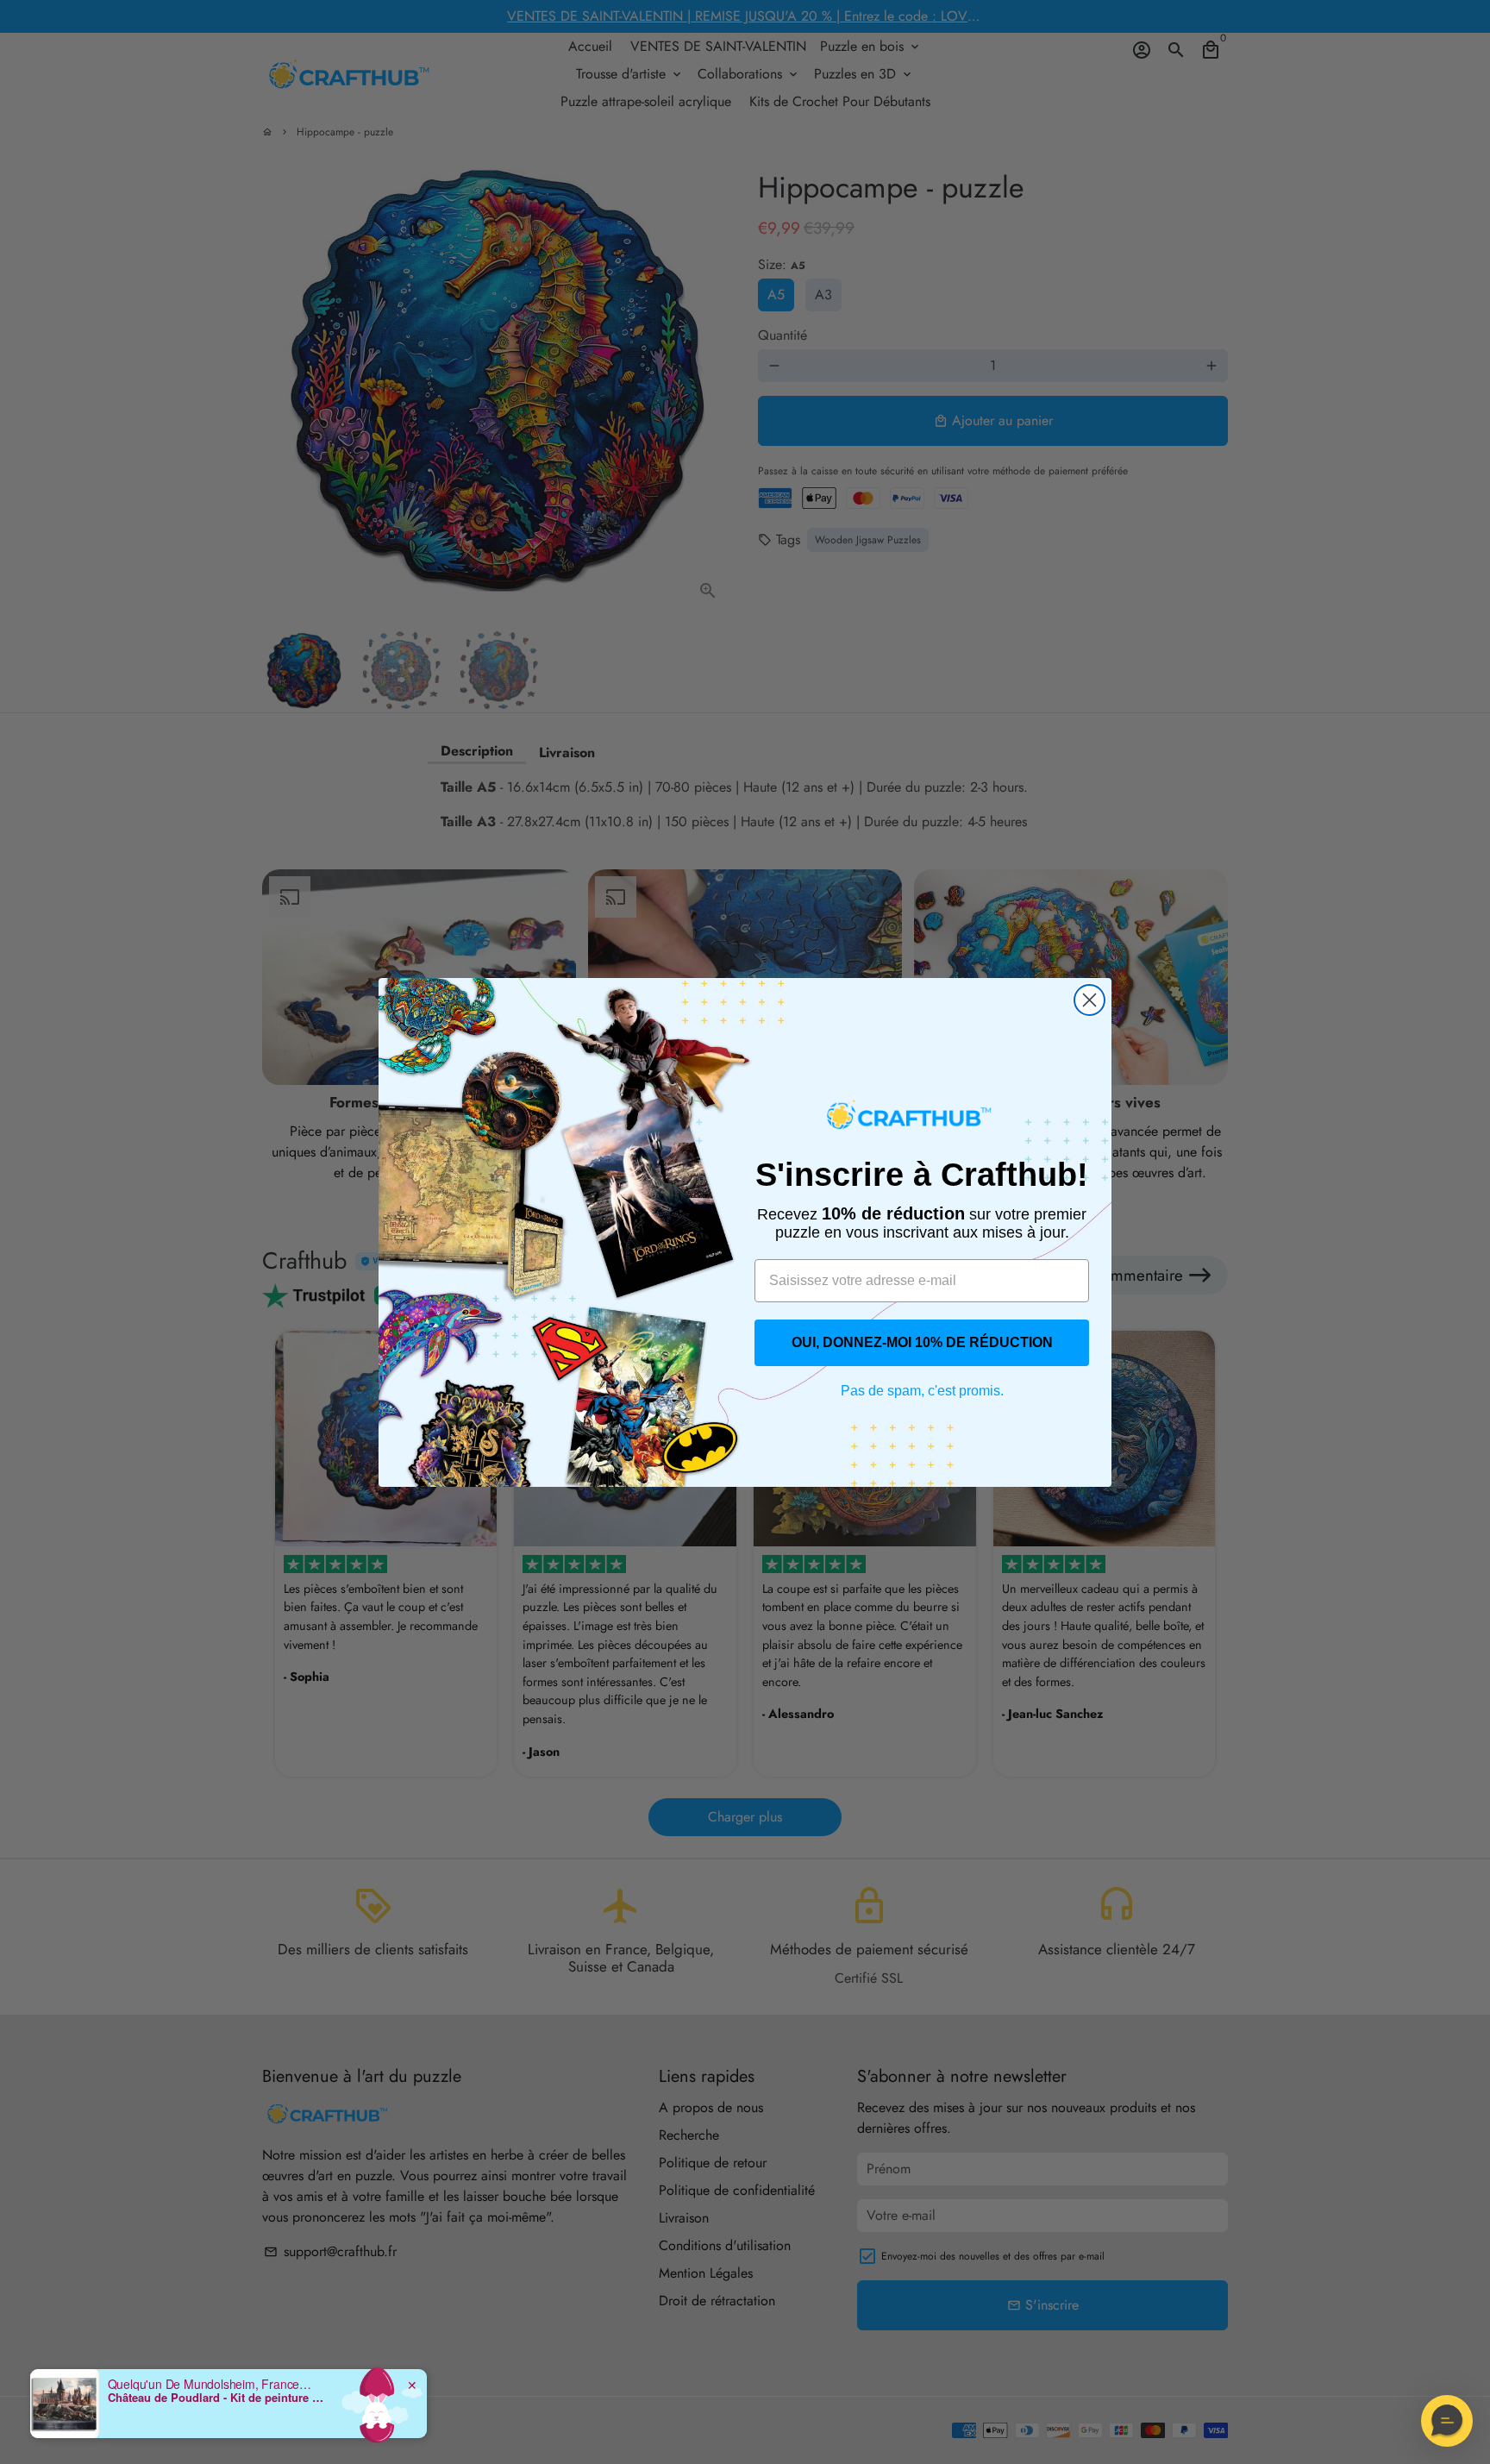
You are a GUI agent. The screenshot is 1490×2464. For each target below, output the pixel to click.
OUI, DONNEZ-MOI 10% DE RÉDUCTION (922, 1342)
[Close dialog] (1089, 1000)
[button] (1447, 2421)
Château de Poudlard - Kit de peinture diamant (216, 2398)
